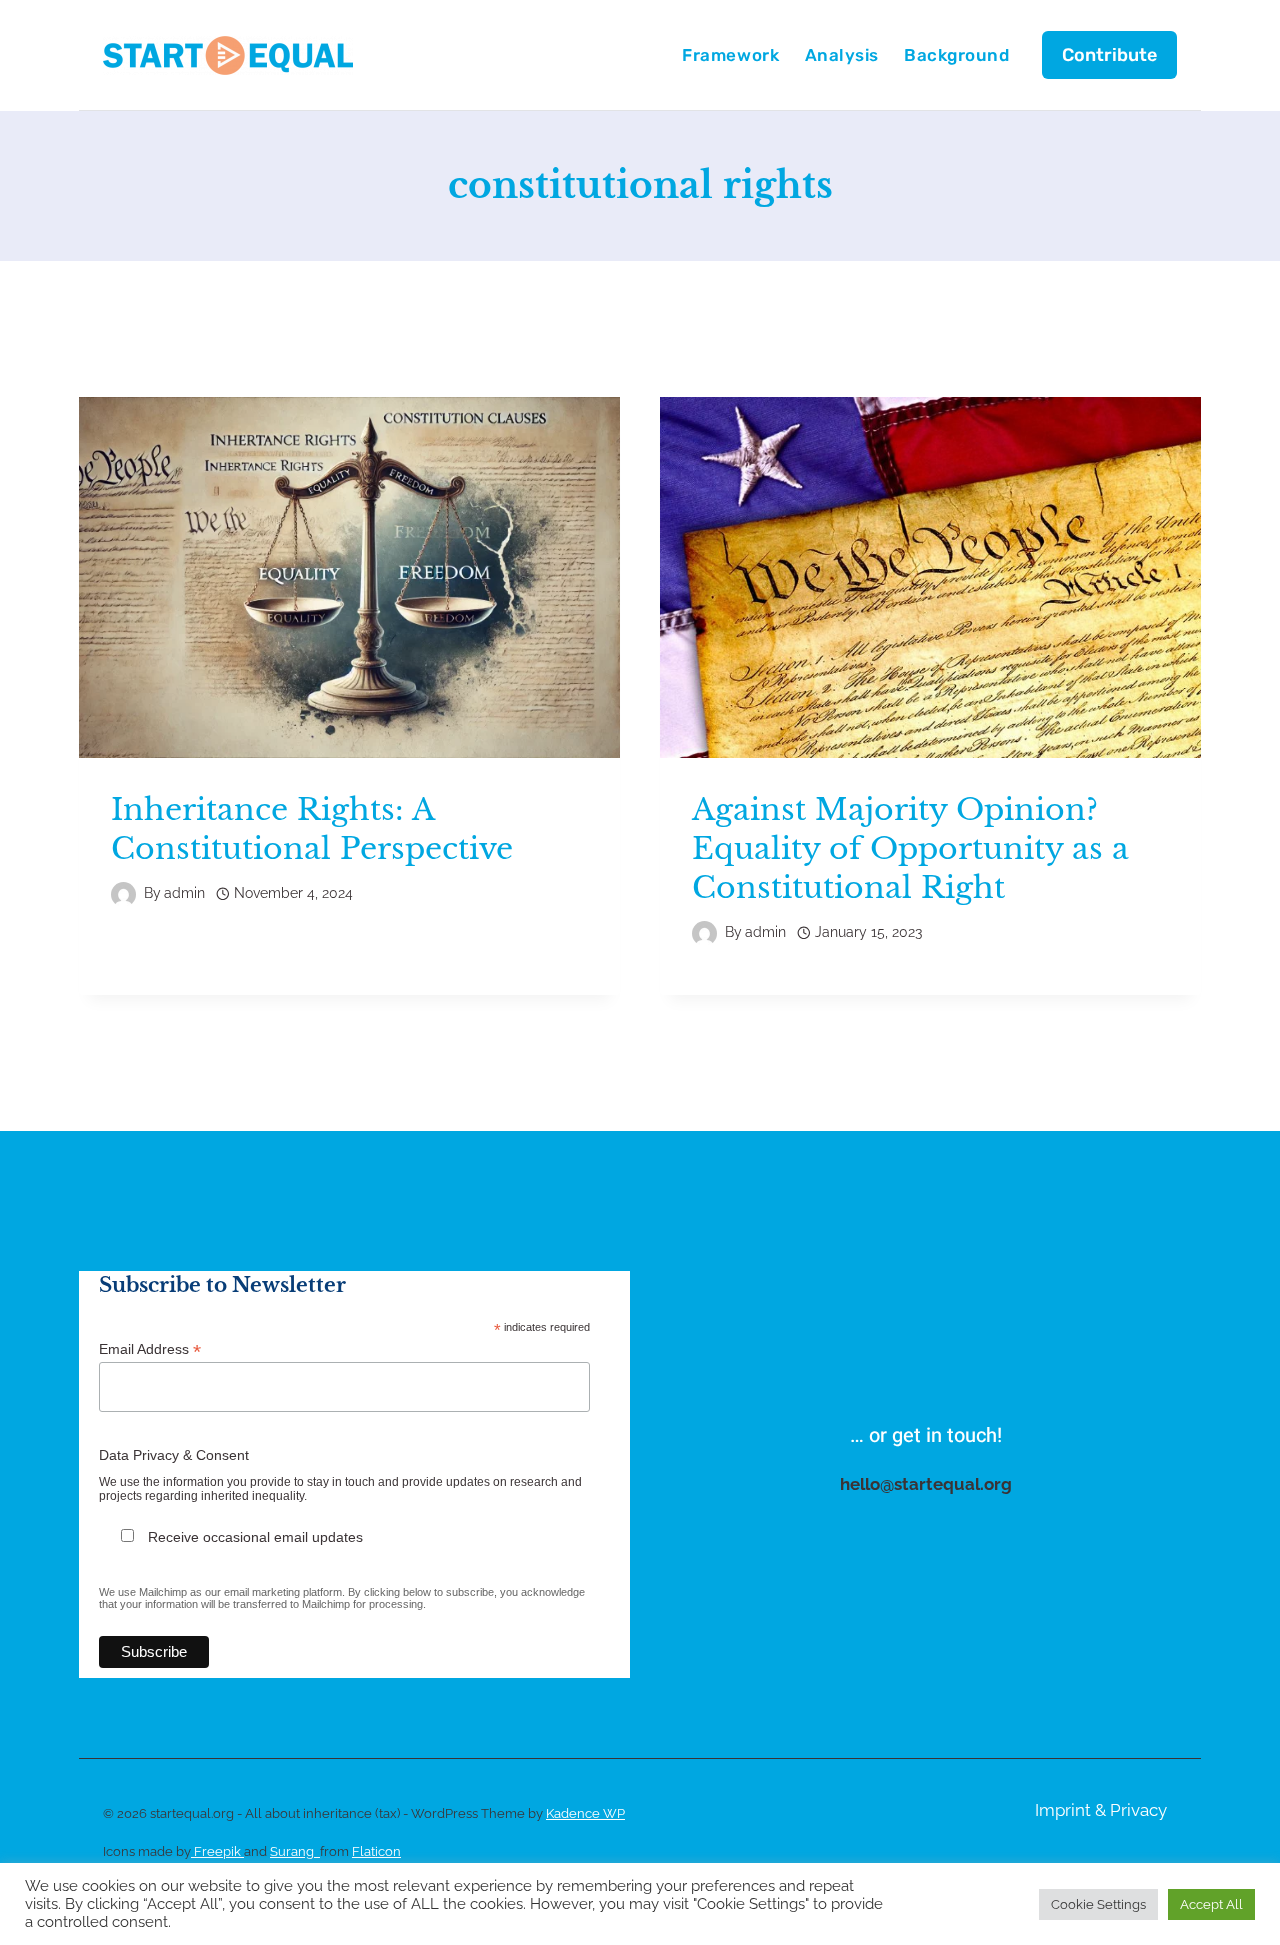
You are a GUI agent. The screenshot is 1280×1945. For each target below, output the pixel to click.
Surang (295, 1851)
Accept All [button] (1211, 1904)
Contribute (1109, 55)
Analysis (842, 55)
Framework (730, 55)
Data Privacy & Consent (174, 1455)
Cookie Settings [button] (1098, 1904)
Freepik (217, 1851)
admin (184, 893)
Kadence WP (585, 1813)
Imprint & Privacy (1101, 1810)
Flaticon (376, 1851)
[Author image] (123, 894)
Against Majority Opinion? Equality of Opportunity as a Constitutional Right (910, 848)
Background (956, 55)
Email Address (150, 1349)
